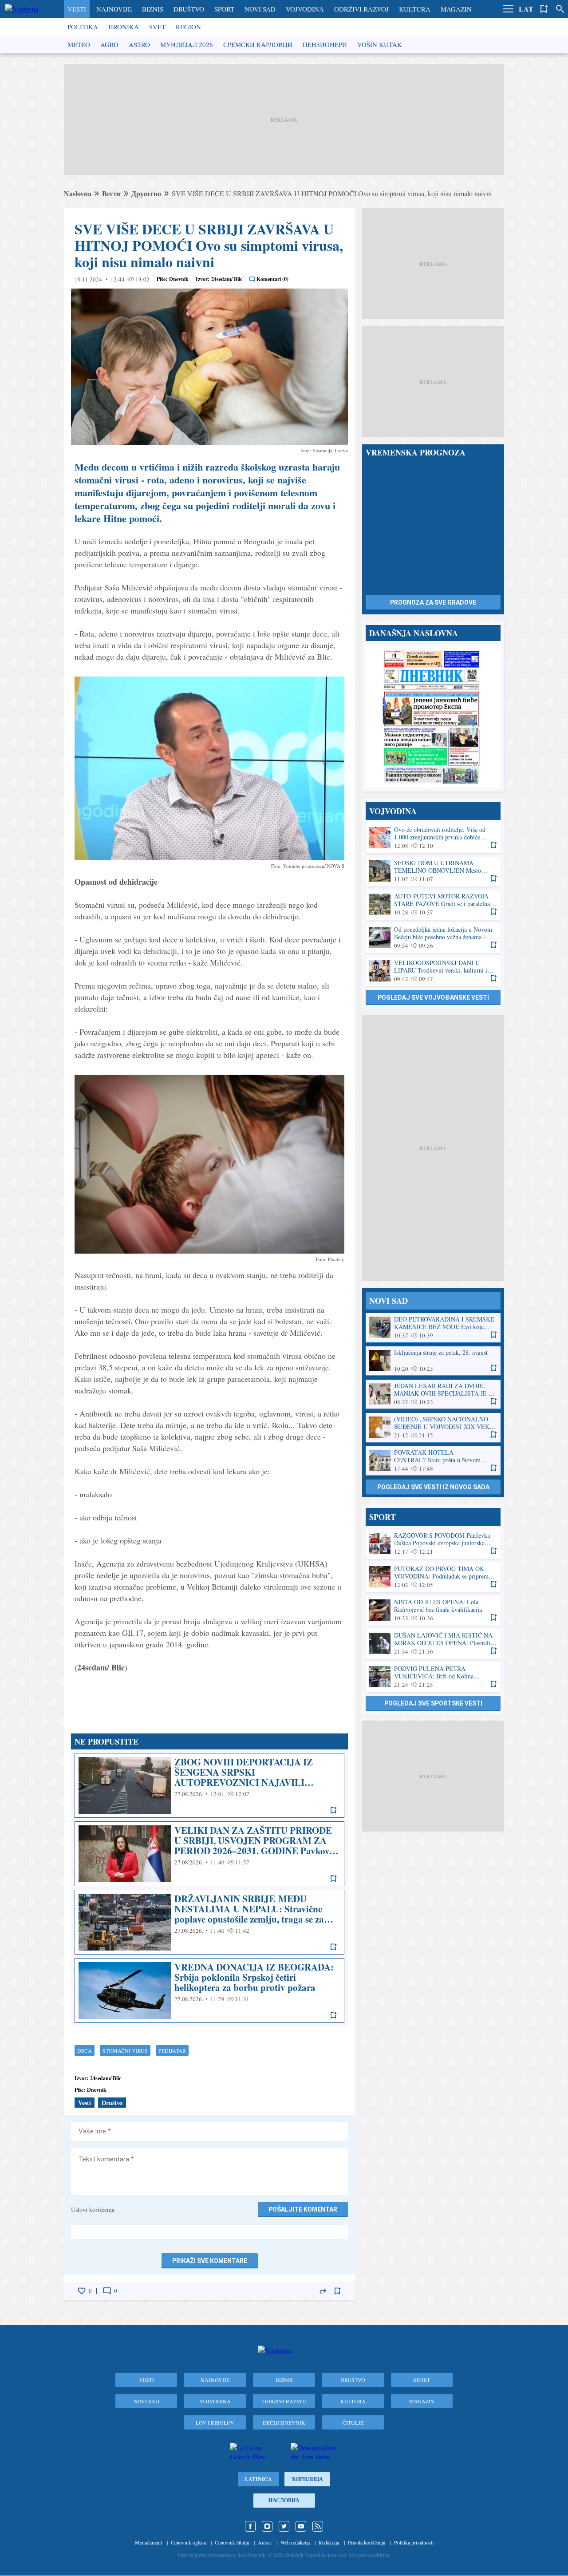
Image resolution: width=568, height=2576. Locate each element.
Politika (83, 27)
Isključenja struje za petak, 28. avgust (433, 1361)
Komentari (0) (272, 279)
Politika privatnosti (414, 2542)
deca (85, 2050)
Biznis (153, 9)
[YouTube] (301, 2526)
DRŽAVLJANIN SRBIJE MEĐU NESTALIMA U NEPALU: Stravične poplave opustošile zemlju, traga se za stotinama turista (209, 1922)
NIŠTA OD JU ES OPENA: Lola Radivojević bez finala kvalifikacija (433, 1610)
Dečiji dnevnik (284, 2422)
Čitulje (353, 2422)
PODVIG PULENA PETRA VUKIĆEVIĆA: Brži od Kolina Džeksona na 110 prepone (433, 1677)
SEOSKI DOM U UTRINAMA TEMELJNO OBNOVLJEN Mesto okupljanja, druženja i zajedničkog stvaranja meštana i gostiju (433, 871)
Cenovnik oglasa (188, 2542)
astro (139, 44)
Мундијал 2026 (187, 44)
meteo (79, 44)
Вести (111, 193)
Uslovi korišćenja (93, 2210)
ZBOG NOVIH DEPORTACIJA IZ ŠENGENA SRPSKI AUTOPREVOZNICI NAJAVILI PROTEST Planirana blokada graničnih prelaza (209, 1785)
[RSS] (318, 2526)
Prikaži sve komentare (210, 2261)
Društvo (189, 9)
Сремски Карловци (258, 44)
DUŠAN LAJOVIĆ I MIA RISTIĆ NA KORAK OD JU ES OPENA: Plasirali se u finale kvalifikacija (433, 1644)
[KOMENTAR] (107, 2291)
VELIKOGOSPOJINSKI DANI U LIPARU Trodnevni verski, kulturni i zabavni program (433, 971)
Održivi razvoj (361, 9)
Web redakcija (295, 2542)
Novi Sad (260, 9)
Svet (157, 27)
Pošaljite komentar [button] (303, 2209)
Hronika (124, 27)
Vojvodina (305, 9)
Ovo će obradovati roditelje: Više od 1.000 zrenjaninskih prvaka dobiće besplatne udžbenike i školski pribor (433, 838)
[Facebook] (250, 2526)
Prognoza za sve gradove (433, 602)
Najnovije (114, 9)
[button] (508, 9)
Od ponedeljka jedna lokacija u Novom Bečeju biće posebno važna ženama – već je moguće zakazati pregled (433, 938)
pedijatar (172, 2050)
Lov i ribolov (215, 2422)
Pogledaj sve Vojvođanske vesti (433, 997)
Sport (224, 9)
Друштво (146, 193)
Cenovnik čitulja (232, 2542)
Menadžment (148, 2542)
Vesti (77, 9)
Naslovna (78, 193)
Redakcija (329, 2542)
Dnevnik (179, 279)
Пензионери (325, 44)
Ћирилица (307, 2479)
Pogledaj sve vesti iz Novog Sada (433, 1487)
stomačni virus (125, 2050)
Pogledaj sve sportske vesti (433, 1703)
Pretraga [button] (560, 9)
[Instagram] (267, 2526)
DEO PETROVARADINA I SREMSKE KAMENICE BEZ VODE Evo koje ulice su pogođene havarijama (433, 1328)
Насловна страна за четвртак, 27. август (433, 716)
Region (188, 27)
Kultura (415, 9)
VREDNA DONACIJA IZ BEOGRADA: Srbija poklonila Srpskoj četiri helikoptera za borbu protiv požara (209, 1990)
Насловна (284, 2500)
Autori (265, 2542)
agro (109, 44)
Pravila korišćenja (367, 2542)
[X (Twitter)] (284, 2526)
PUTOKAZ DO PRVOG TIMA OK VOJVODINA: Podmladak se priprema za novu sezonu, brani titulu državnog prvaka (433, 1577)
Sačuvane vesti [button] (544, 9)
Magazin (456, 9)
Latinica (258, 2479)
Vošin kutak (380, 44)
